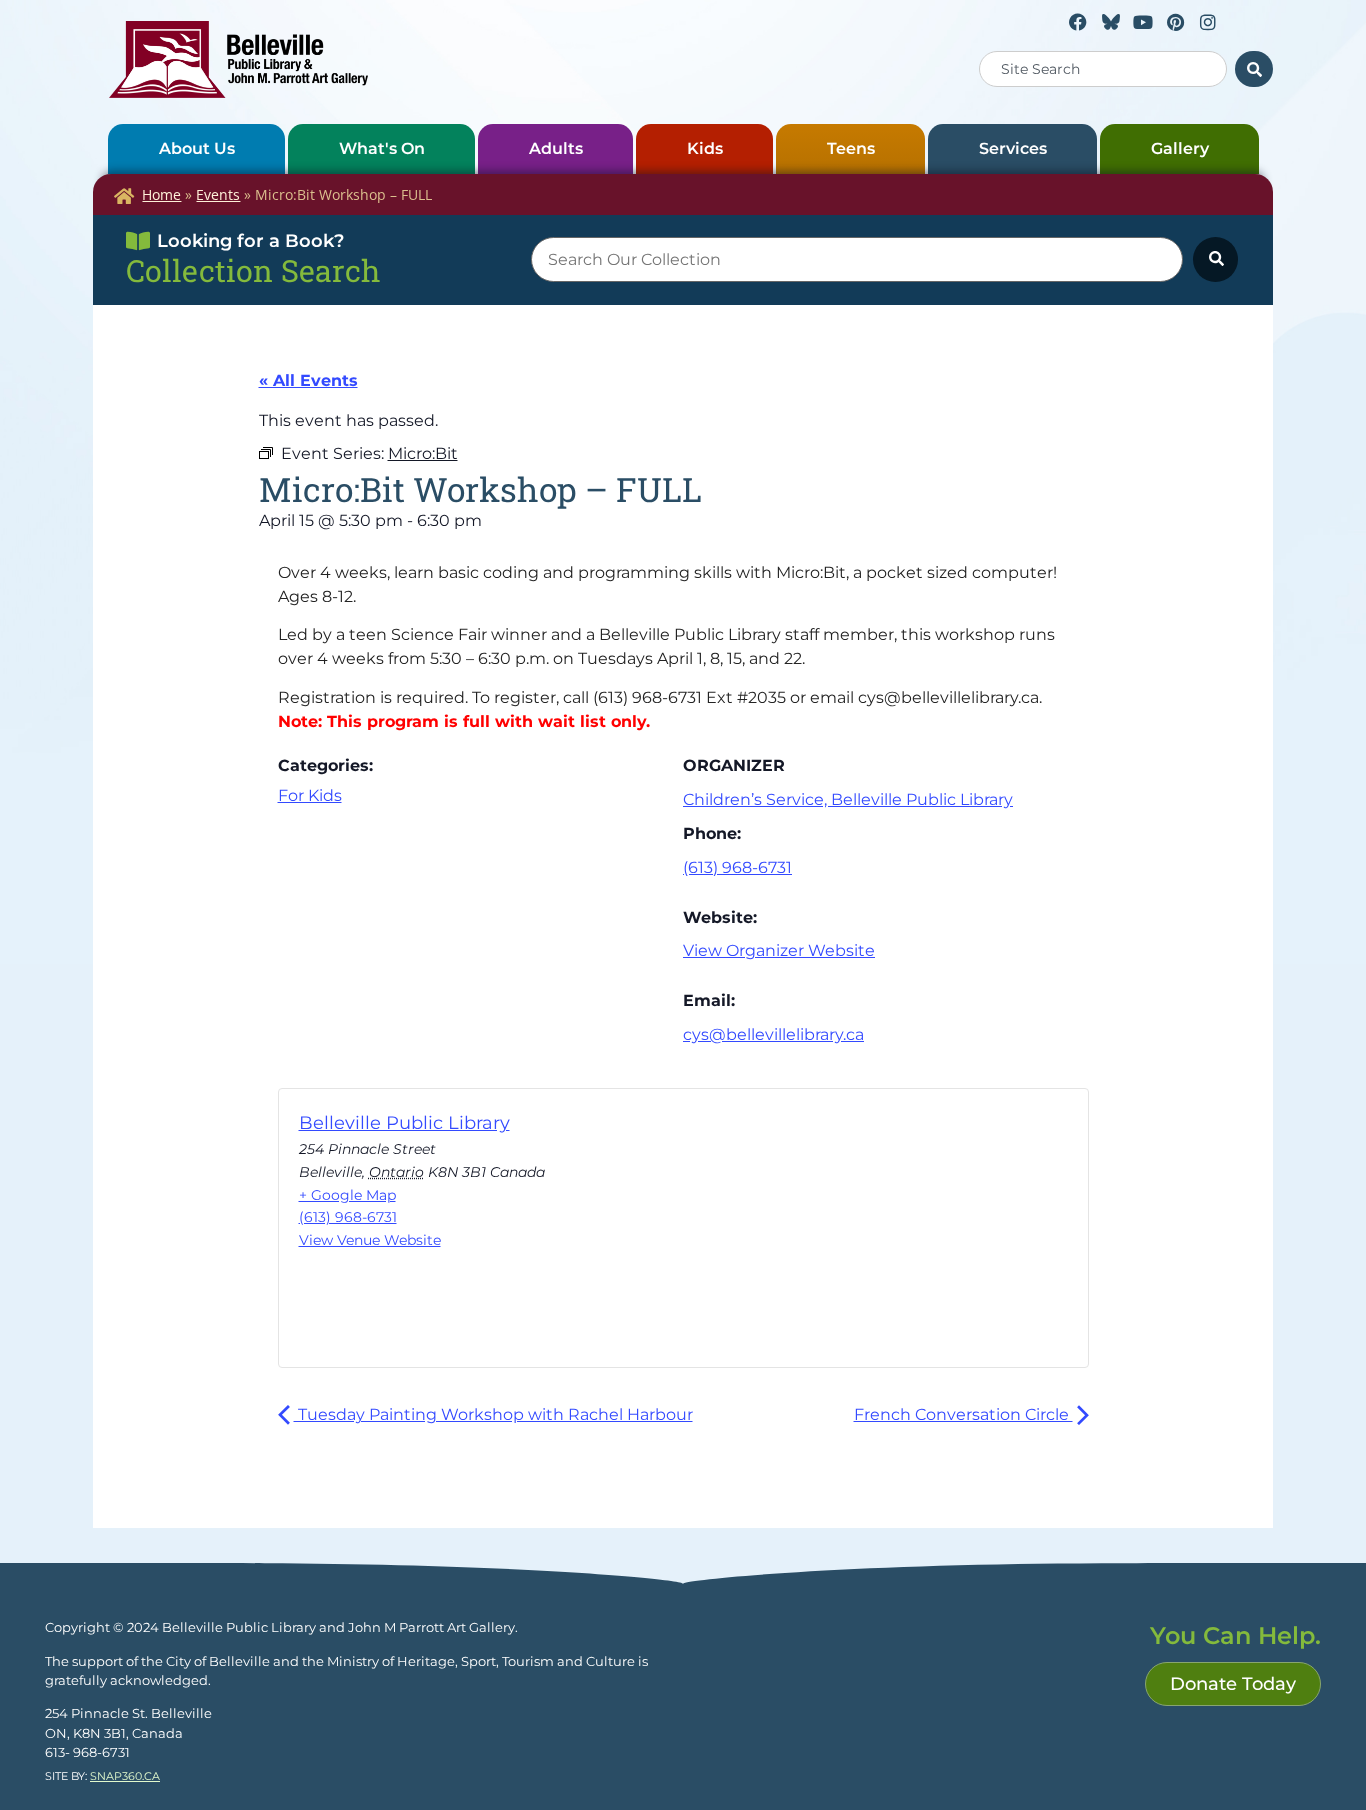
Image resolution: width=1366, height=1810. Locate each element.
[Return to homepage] (238, 59)
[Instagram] (1208, 22)
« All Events (308, 380)
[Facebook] (1078, 22)
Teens (851, 148)
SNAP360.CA (125, 1776)
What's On (382, 148)
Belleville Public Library (404, 1123)
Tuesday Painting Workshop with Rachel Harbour (493, 1414)
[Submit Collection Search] (1215, 259)
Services (1013, 148)
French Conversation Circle (963, 1414)
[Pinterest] (1175, 22)
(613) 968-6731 (737, 867)
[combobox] (1103, 69)
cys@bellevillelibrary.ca (773, 1034)
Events (218, 194)
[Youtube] (1143, 22)
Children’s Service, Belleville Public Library (848, 799)
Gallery (1180, 148)
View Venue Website (370, 1240)
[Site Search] (1254, 69)
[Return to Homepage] (124, 196)
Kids (705, 148)
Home (161, 194)
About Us (197, 148)
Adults (556, 148)
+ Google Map (347, 1195)
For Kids (310, 795)
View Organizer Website (779, 950)
